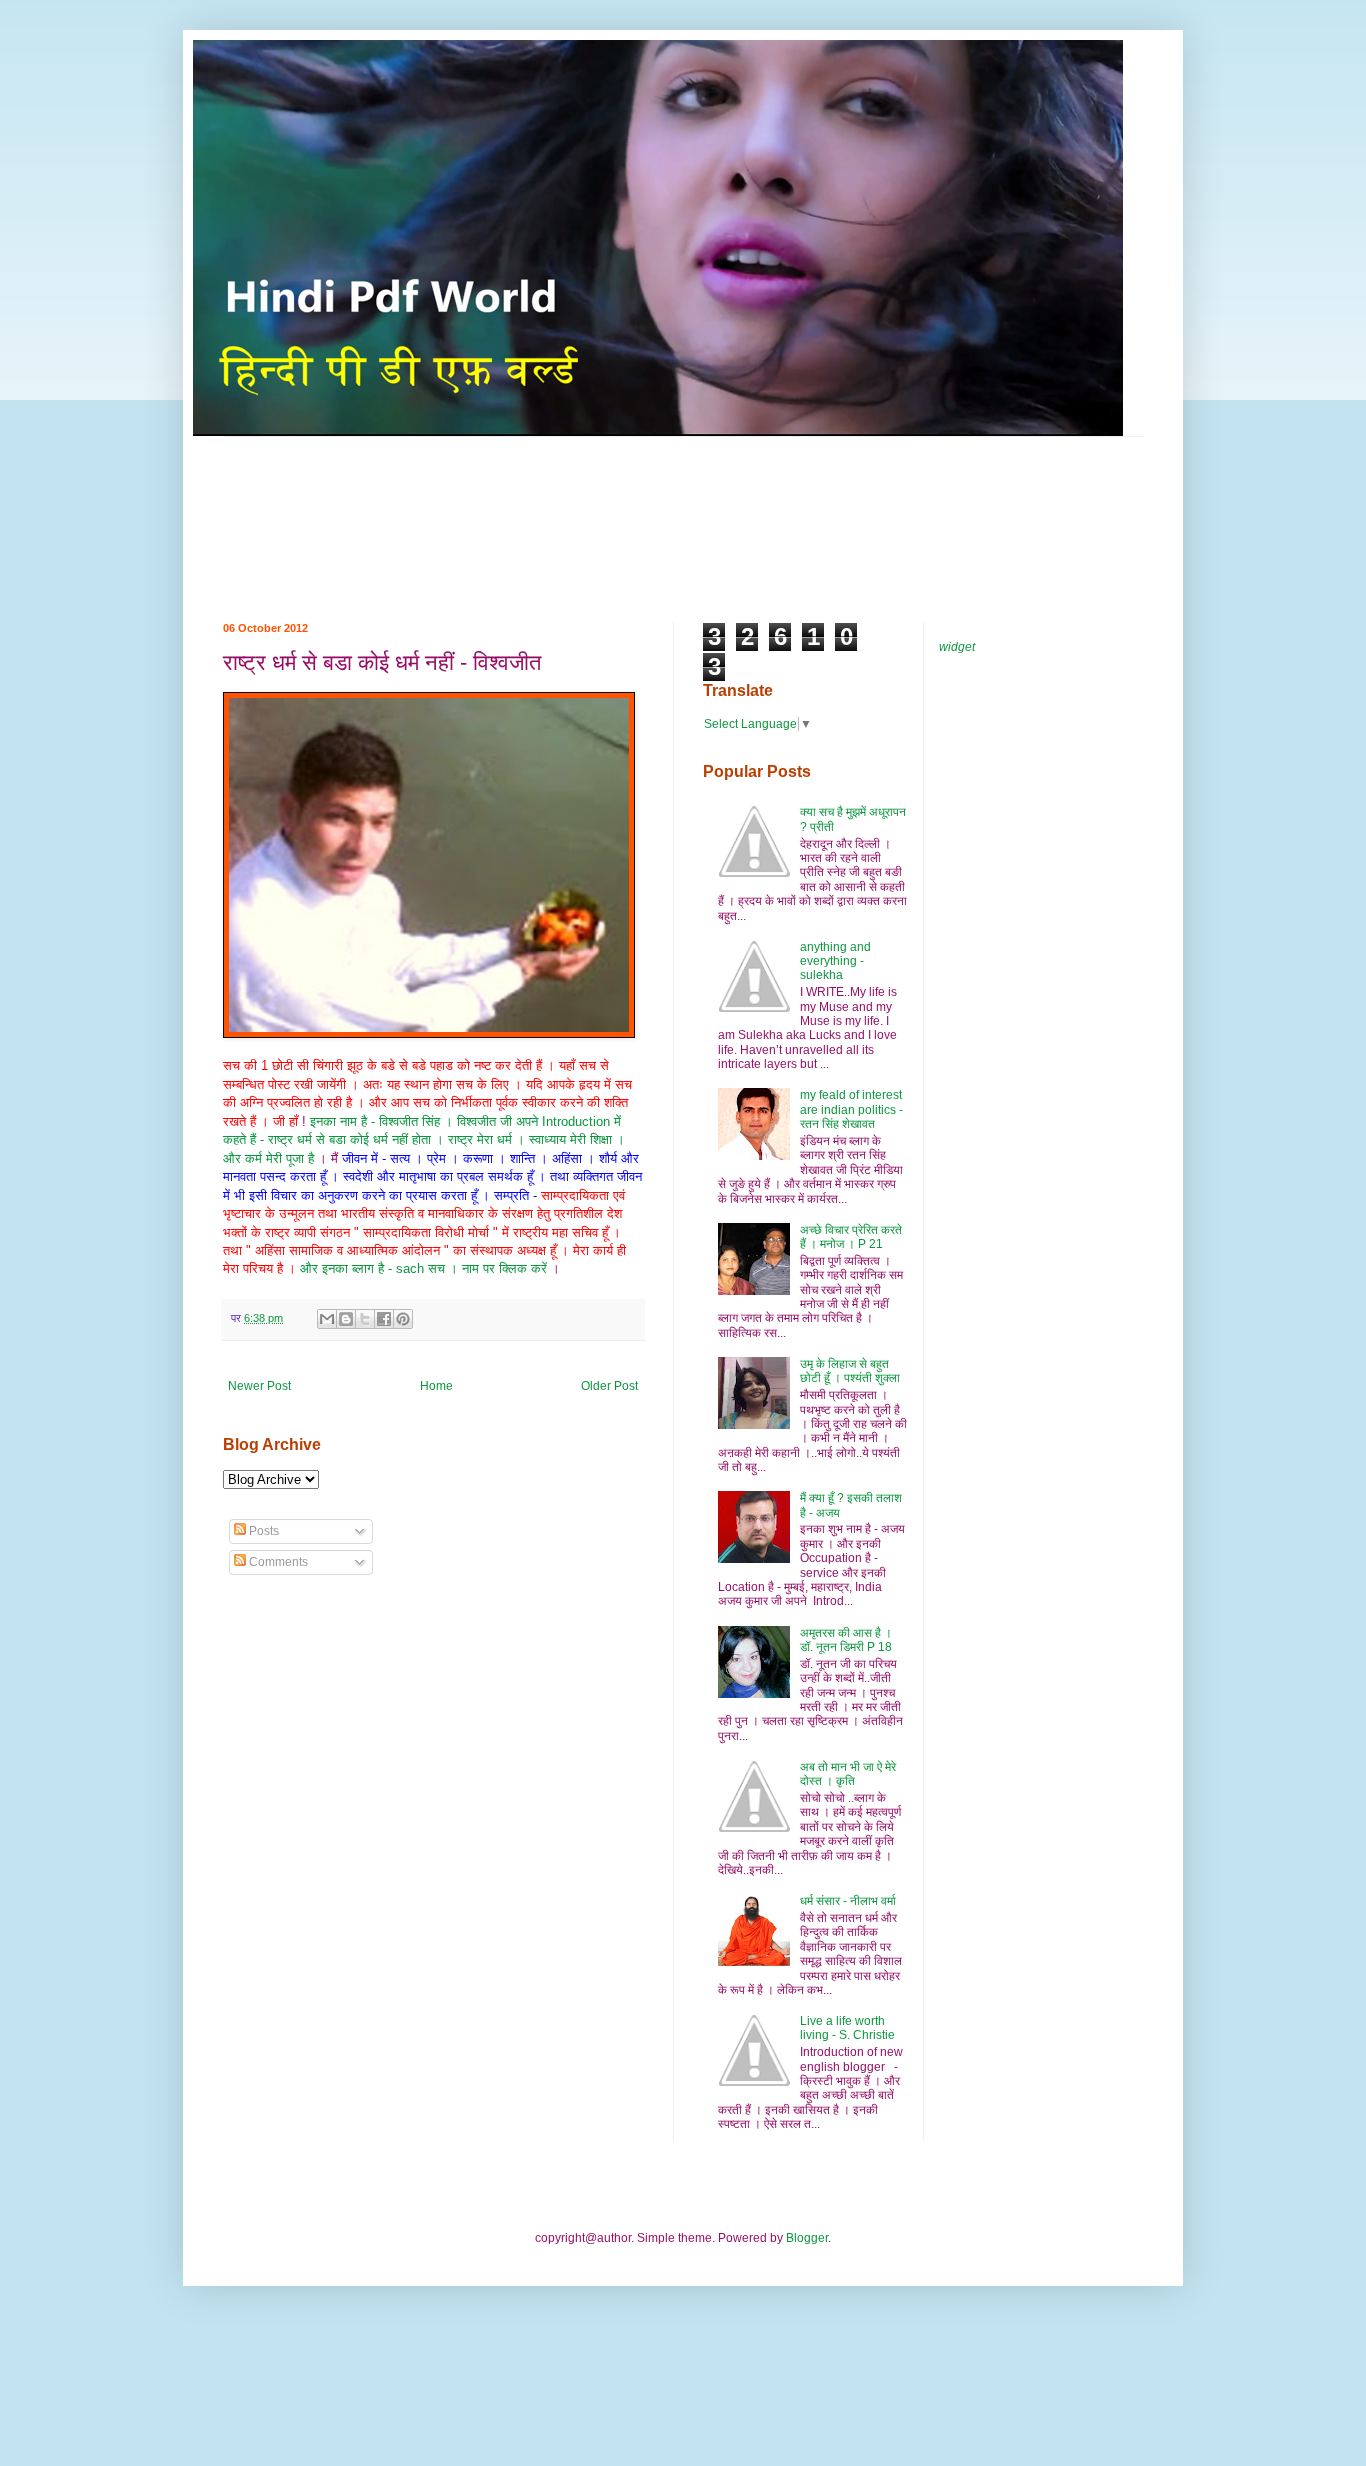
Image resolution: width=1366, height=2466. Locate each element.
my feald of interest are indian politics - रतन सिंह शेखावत (851, 1109)
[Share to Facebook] (384, 1319)
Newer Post (259, 1386)
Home (436, 1386)
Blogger (807, 2238)
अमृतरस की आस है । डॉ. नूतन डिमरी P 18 (846, 1640)
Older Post (609, 1386)
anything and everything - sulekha (835, 961)
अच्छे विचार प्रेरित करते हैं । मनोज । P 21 (851, 1237)
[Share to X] (365, 1319)
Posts (262, 1531)
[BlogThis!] (346, 1319)
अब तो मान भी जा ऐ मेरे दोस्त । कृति (848, 1774)
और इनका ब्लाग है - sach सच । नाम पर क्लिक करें (425, 1268)
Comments (277, 1562)
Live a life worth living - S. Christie (847, 2028)
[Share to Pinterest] (403, 1319)
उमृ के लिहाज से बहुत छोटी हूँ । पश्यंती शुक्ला (850, 1371)
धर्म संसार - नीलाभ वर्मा (848, 1901)
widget (957, 647)
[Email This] (327, 1319)
